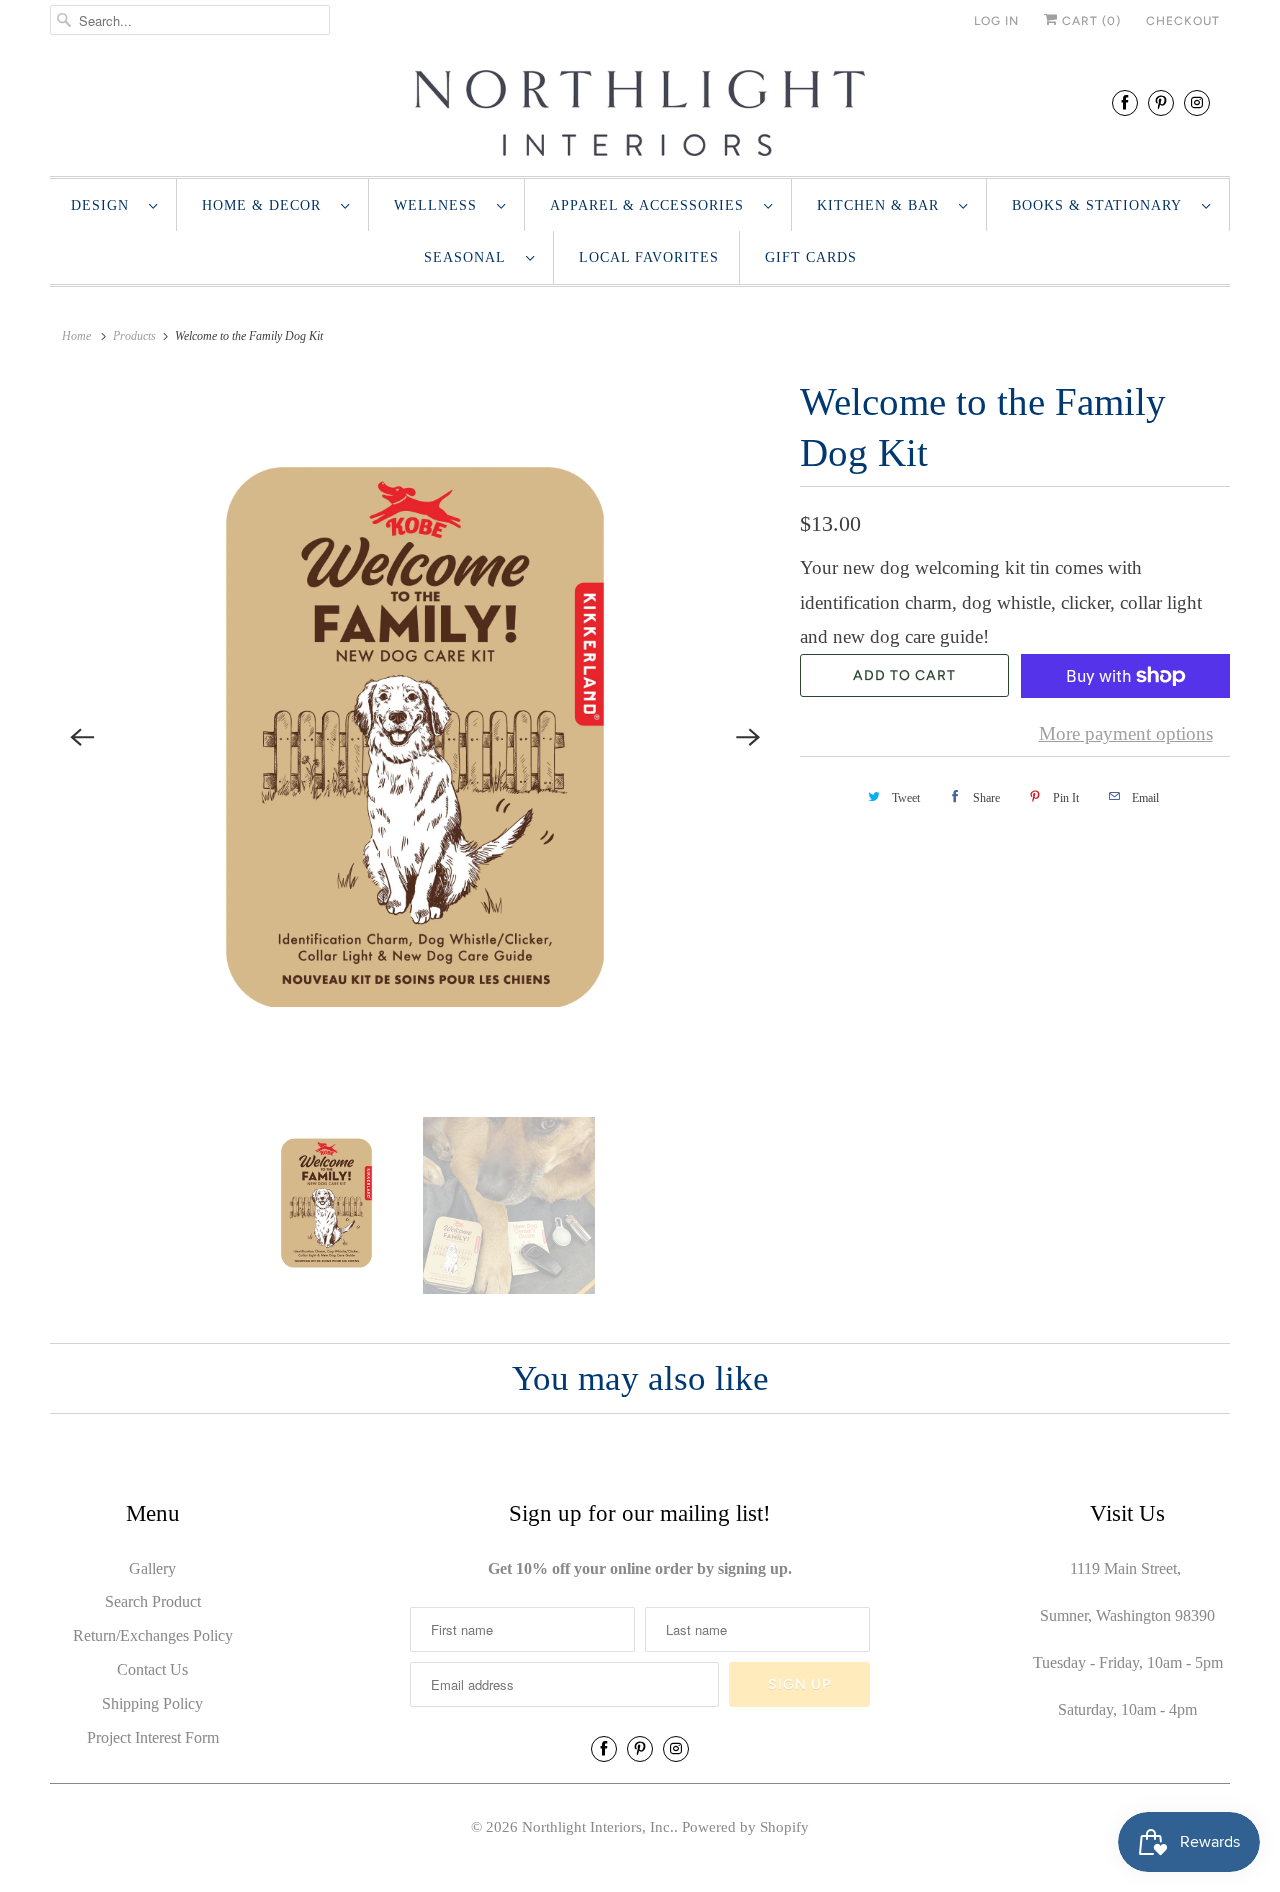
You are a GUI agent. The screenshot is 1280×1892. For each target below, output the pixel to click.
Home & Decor (266, 205)
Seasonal (470, 257)
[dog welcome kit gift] (415, 737)
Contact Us (152, 1669)
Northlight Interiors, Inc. (598, 1827)
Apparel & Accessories (652, 205)
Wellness (440, 205)
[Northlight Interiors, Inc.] (640, 113)
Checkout (1183, 21)
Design (105, 205)
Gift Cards (811, 257)
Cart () (1089, 21)
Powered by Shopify (745, 1827)
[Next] (748, 737)
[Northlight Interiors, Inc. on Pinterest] (1161, 102)
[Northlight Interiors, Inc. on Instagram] (1197, 102)
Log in (996, 21)
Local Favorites (649, 257)
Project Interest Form (153, 1737)
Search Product (153, 1601)
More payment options (1126, 733)
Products (134, 336)
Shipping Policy (152, 1703)
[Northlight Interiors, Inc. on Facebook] (1125, 102)
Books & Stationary (1102, 205)
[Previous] (82, 737)
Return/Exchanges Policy (153, 1635)
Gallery (152, 1568)
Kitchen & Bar (883, 205)
